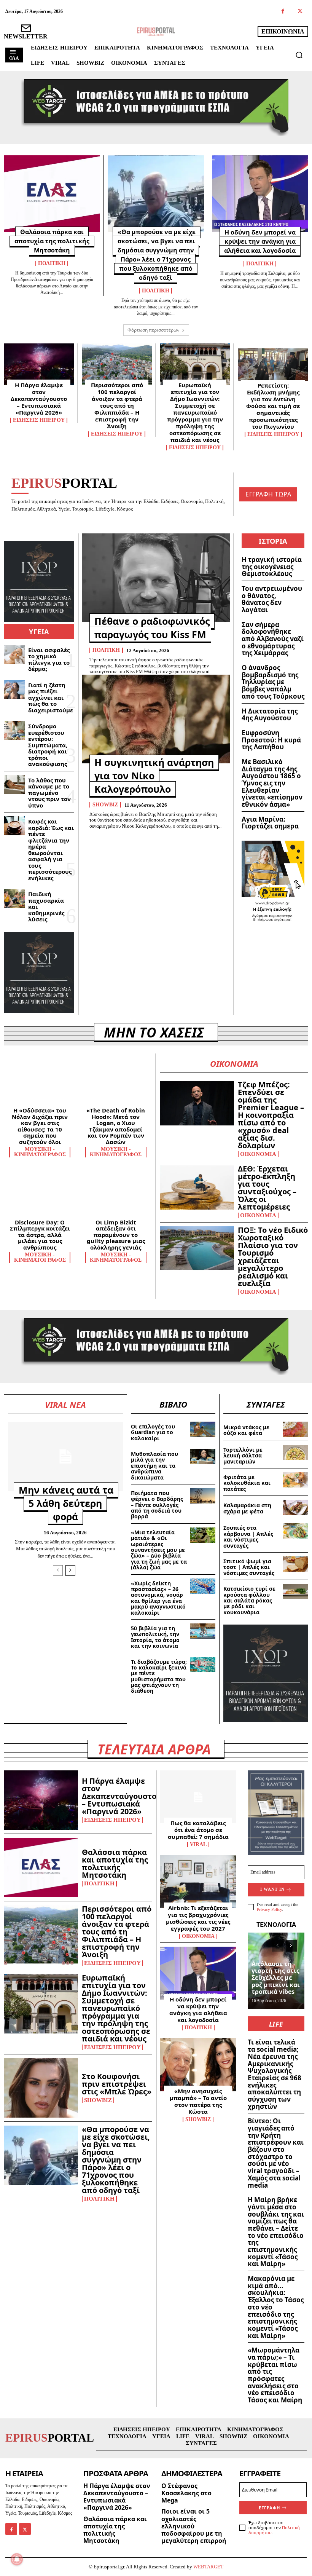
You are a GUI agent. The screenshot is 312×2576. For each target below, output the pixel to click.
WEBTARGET (208, 2567)
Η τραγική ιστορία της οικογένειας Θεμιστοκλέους (272, 567)
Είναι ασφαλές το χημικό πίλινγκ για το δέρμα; (49, 659)
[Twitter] (300, 12)
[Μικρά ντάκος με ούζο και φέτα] (295, 1429)
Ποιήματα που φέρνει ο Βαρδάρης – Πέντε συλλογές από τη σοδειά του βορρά (157, 1505)
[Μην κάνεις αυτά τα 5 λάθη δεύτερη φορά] (65, 1456)
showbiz (105, 805)
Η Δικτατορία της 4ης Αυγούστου (270, 715)
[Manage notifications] (17, 2559)
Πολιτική (52, 263)
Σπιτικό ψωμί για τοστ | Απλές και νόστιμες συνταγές (249, 1567)
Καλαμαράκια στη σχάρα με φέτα (247, 1508)
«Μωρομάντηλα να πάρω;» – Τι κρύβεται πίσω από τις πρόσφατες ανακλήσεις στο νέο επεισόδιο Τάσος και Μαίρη (275, 2375)
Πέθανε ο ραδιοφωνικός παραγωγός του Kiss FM (152, 628)
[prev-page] (58, 1570)
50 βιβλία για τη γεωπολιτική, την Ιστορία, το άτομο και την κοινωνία (155, 1637)
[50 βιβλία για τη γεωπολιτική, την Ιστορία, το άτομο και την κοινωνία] (203, 1631)
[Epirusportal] (156, 32)
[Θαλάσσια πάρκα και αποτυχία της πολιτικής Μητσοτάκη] (52, 194)
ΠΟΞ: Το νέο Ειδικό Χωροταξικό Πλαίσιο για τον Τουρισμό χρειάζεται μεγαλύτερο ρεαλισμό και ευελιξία (273, 1257)
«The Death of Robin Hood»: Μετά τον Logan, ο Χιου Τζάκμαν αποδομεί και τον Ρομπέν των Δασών (116, 1126)
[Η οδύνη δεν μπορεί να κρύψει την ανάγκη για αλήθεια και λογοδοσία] (260, 194)
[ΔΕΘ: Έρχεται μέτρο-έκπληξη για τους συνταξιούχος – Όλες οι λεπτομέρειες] (197, 1187)
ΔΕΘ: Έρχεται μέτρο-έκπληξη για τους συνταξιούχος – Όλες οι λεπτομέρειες (267, 1188)
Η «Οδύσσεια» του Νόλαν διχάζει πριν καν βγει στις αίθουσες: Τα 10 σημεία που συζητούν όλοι (40, 1126)
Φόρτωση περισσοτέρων (154, 330)
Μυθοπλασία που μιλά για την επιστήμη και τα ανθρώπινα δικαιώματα (154, 1466)
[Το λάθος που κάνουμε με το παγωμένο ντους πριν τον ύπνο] (14, 785)
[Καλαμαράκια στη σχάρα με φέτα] (295, 1507)
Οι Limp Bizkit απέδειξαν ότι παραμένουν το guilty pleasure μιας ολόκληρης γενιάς (116, 1235)
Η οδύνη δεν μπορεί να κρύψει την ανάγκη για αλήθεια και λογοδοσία (260, 241)
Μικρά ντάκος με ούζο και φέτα (246, 1430)
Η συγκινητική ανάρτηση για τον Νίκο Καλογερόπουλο (154, 776)
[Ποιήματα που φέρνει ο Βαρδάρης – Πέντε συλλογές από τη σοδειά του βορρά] (203, 1496)
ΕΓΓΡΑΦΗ (269, 2508)
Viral (198, 1845)
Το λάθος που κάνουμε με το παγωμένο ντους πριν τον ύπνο (49, 793)
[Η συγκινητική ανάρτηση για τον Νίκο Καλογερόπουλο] (156, 719)
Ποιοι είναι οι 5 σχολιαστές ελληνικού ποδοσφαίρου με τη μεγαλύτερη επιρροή (194, 2526)
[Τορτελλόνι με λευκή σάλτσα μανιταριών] (295, 1452)
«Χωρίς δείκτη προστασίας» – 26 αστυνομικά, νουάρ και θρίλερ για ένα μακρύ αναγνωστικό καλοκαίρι (158, 1598)
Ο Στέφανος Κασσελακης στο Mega (186, 2493)
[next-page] (70, 1570)
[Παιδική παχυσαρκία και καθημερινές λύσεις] (14, 899)
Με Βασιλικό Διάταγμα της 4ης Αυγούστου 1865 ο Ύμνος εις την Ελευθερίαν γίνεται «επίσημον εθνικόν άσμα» (272, 783)
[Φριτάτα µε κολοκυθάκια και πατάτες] (295, 1480)
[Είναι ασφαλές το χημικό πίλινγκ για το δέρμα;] (14, 654)
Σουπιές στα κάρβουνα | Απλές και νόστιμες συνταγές (248, 1536)
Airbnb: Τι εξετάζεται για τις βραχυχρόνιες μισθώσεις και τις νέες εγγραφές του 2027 (198, 1918)
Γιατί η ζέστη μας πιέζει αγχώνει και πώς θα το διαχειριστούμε (51, 697)
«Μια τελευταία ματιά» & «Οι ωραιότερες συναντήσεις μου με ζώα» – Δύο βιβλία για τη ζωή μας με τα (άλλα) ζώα (159, 1550)
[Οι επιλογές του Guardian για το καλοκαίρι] (203, 1429)
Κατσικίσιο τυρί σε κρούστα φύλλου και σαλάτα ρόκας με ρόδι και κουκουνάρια (249, 1600)
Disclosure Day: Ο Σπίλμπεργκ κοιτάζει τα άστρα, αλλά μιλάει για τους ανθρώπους (40, 1235)
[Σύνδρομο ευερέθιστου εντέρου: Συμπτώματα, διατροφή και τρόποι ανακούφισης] (14, 731)
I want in (272, 1889)
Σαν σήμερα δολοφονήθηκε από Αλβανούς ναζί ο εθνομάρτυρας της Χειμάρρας (273, 639)
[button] (299, 55)
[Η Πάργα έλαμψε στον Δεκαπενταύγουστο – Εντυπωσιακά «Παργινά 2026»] (39, 364)
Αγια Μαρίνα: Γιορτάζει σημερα (270, 823)
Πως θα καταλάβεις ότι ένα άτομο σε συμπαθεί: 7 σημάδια (198, 1830)
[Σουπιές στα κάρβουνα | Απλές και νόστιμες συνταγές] (295, 1531)
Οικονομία (258, 1154)
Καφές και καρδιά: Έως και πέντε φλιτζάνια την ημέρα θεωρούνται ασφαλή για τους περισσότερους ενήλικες (51, 850)
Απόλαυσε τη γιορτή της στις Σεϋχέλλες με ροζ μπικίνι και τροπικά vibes (276, 1978)
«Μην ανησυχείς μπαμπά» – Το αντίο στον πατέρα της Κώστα (198, 2101)
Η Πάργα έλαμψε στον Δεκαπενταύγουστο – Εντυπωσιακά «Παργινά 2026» (39, 399)
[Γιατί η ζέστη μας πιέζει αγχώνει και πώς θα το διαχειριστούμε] (14, 689)
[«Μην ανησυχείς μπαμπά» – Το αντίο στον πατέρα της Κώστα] (198, 2065)
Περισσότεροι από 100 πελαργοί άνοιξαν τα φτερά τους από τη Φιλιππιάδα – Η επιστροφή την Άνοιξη (117, 405)
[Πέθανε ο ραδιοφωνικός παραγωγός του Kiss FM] (156, 578)
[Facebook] (283, 12)
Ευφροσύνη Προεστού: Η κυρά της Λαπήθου (271, 740)
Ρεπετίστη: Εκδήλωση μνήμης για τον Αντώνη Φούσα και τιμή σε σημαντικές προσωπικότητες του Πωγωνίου (273, 406)
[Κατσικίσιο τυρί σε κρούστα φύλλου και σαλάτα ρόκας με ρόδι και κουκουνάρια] (295, 1591)
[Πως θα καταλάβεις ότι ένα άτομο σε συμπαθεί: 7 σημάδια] (198, 1797)
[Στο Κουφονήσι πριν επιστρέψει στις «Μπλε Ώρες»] (41, 2088)
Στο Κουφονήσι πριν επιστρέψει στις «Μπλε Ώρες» (117, 2084)
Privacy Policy (269, 1909)
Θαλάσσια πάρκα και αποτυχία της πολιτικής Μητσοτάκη (52, 241)
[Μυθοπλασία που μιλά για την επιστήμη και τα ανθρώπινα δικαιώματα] (203, 1457)
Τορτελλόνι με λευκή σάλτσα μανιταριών (243, 1456)
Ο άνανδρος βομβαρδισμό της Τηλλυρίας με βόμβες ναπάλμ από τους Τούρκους (273, 682)
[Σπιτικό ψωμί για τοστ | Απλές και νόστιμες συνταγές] (295, 1564)
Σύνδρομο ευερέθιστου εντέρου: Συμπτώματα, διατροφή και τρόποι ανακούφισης (48, 745)
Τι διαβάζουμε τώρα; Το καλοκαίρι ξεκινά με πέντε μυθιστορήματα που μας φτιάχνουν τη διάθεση (159, 1676)
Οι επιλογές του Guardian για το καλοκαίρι (153, 1432)
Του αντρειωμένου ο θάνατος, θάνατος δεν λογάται (272, 599)
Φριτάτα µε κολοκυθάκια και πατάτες (247, 1483)
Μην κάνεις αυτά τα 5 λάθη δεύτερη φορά (66, 1503)
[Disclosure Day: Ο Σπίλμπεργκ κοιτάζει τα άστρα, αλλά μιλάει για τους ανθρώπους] (40, 1194)
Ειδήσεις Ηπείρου (39, 420)
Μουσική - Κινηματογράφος (40, 1152)
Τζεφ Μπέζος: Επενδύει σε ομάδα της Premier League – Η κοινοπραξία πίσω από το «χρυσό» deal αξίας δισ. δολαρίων (271, 1115)
